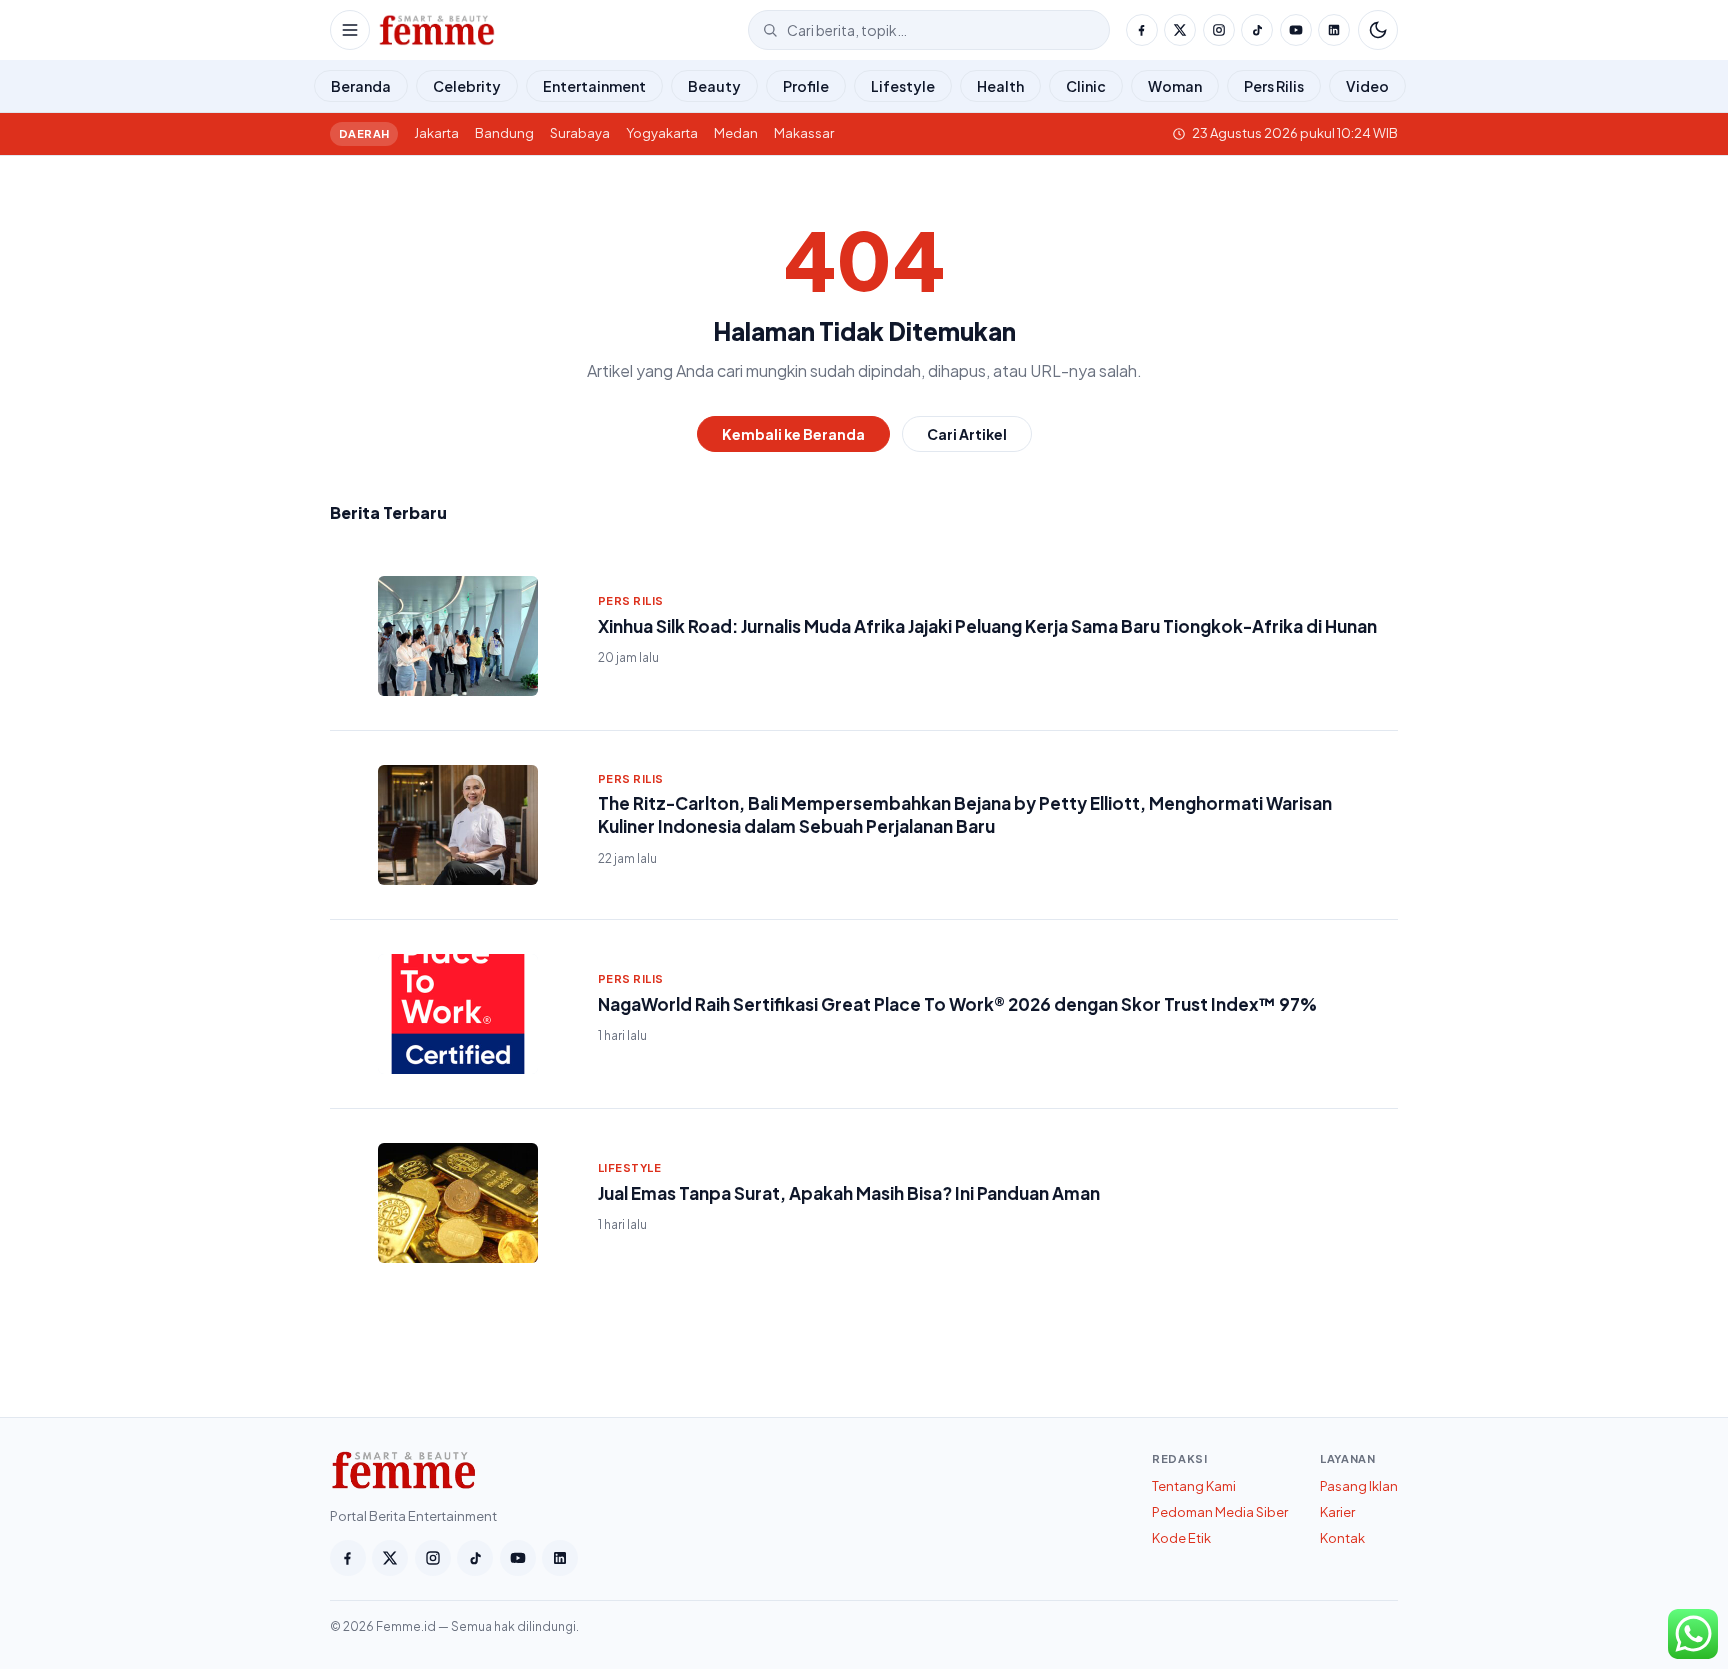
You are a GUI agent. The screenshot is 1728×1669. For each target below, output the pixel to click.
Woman (1175, 86)
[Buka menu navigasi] (350, 30)
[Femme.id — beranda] (559, 30)
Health (1000, 86)
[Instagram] (1219, 30)
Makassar (804, 133)
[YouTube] (1296, 30)
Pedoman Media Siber (1220, 1512)
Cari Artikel (967, 434)
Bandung (504, 133)
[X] (1180, 30)
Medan (736, 133)
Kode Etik (1181, 1538)
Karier (1337, 1512)
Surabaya (580, 133)
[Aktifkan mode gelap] (1378, 30)
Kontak (1342, 1538)
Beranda (361, 86)
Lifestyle (903, 86)
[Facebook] (1142, 30)
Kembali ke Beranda (793, 434)
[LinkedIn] (1334, 30)
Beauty (714, 86)
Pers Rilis (1274, 86)
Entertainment (594, 86)
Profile (806, 86)
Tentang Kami (1194, 1486)
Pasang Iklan (1359, 1486)
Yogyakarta (662, 133)
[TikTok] (1257, 30)
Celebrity (467, 86)
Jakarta (436, 133)
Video (1367, 86)
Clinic (1086, 86)
